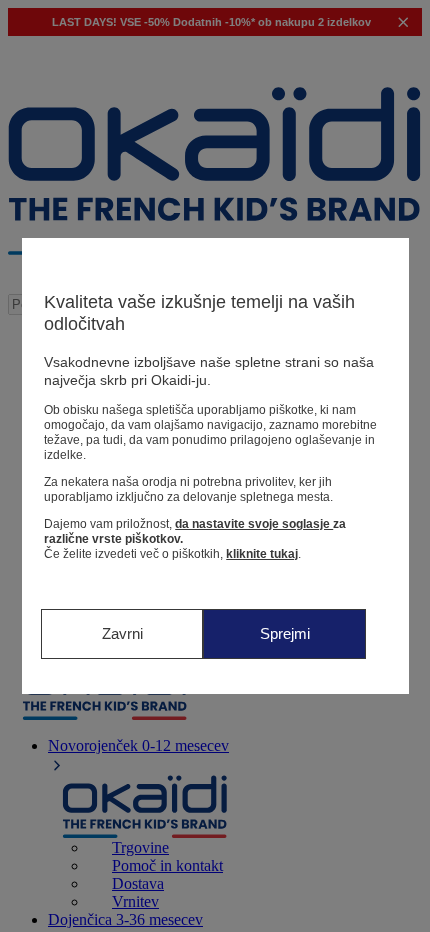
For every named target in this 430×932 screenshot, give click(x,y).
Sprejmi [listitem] (285, 633)
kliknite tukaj (262, 554)
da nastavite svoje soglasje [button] (254, 524)
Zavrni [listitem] (122, 633)
